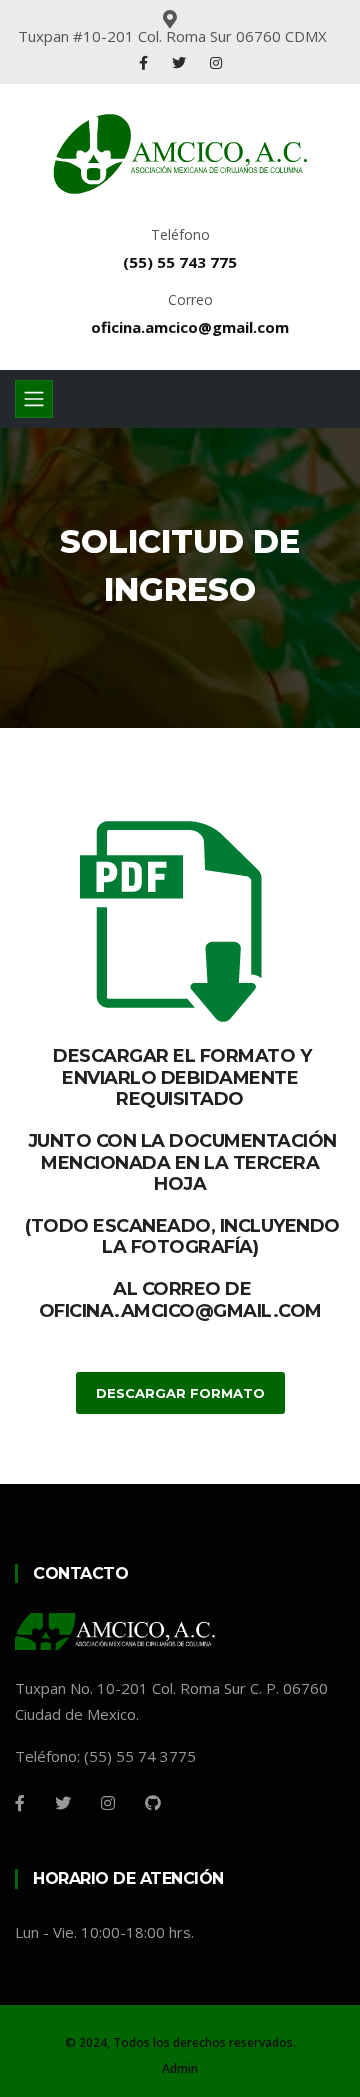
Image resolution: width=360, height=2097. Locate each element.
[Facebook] (143, 62)
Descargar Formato (180, 1393)
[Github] (153, 1803)
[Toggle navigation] (34, 399)
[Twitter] (179, 62)
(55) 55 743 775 (180, 262)
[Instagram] (216, 62)
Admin (180, 2068)
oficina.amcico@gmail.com (190, 327)
